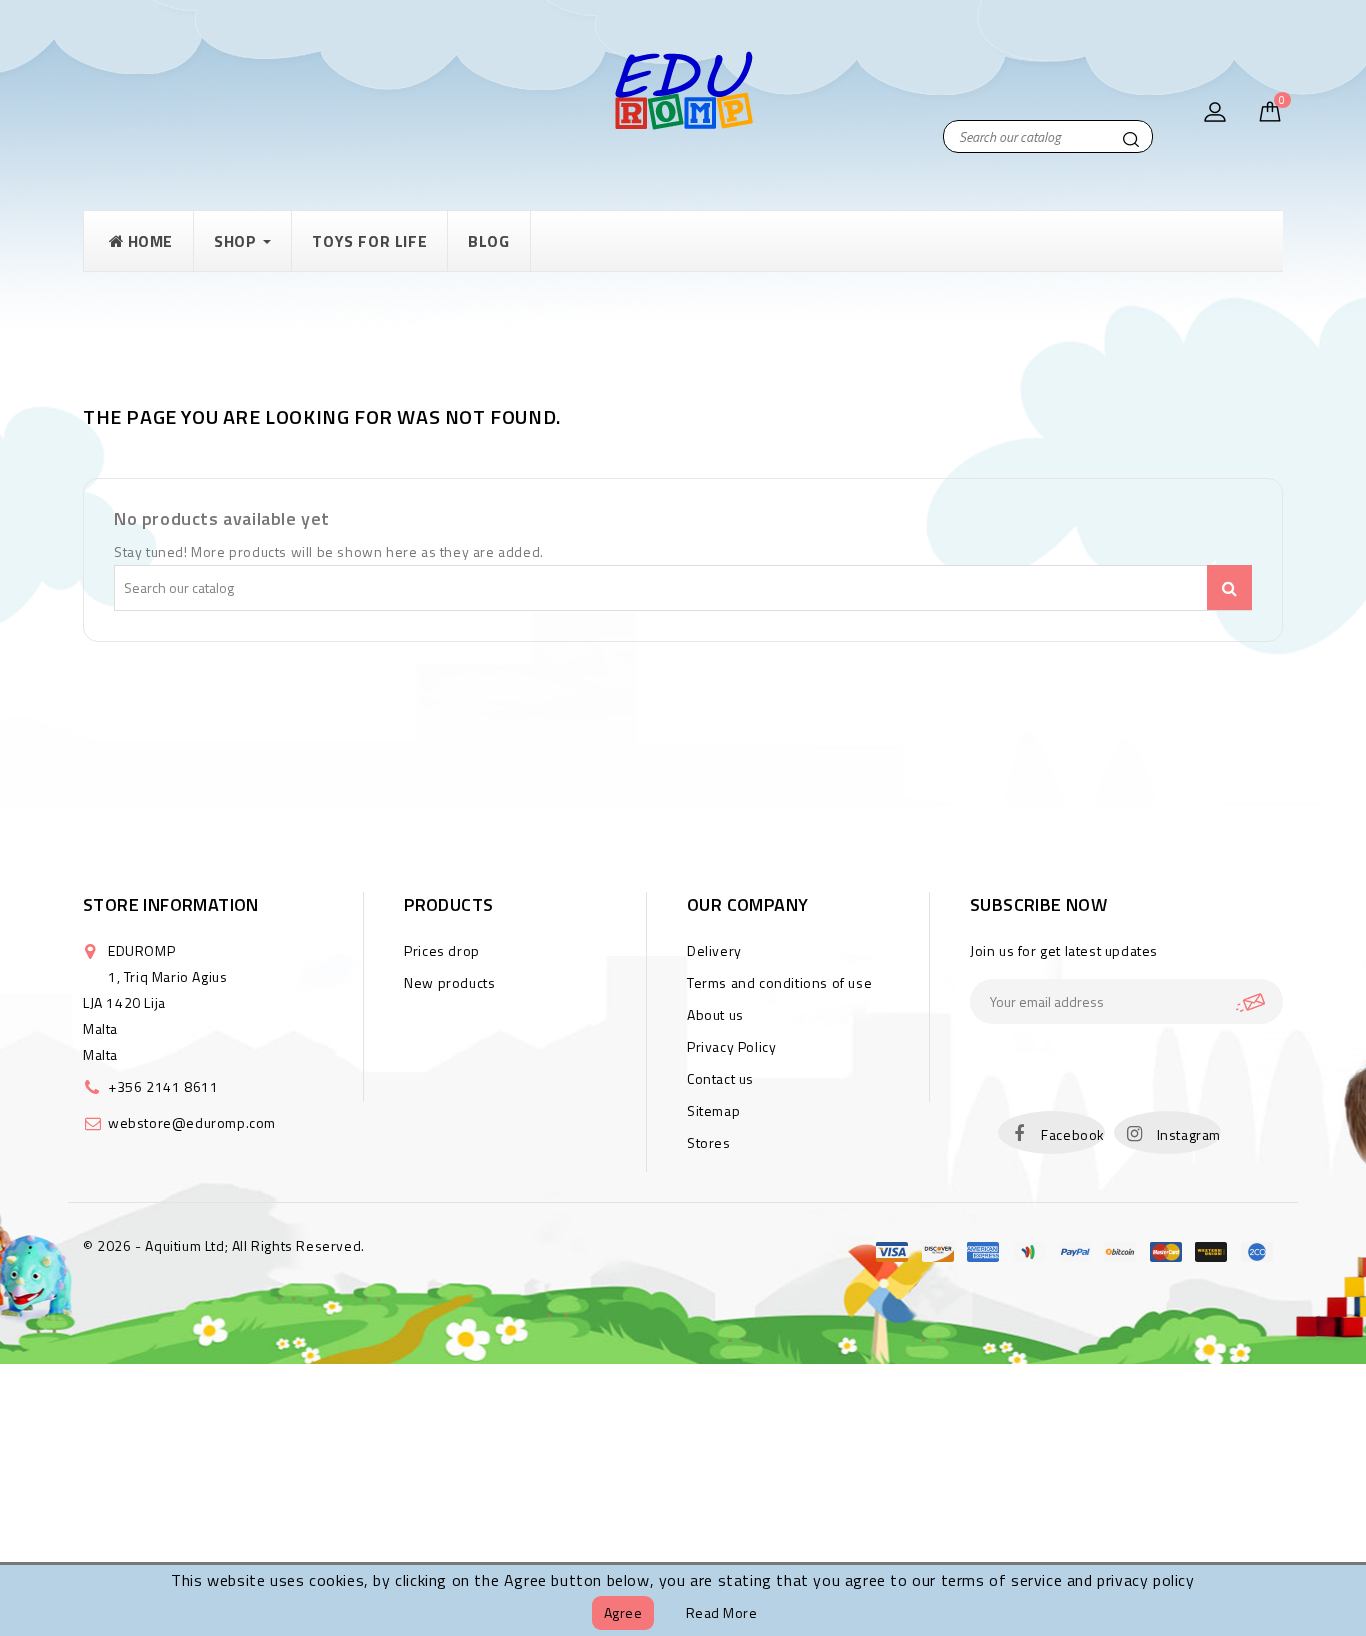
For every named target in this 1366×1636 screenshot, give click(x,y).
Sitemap (713, 1110)
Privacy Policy (731, 1046)
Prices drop (442, 950)
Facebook (1073, 1134)
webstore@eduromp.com (192, 1122)
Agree (623, 1612)
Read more (722, 1612)
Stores (709, 1142)
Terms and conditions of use (779, 982)
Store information (171, 904)
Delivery (714, 950)
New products (449, 982)
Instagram (1189, 1134)
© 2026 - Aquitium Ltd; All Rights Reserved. (224, 1245)
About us (715, 1014)
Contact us (720, 1078)
